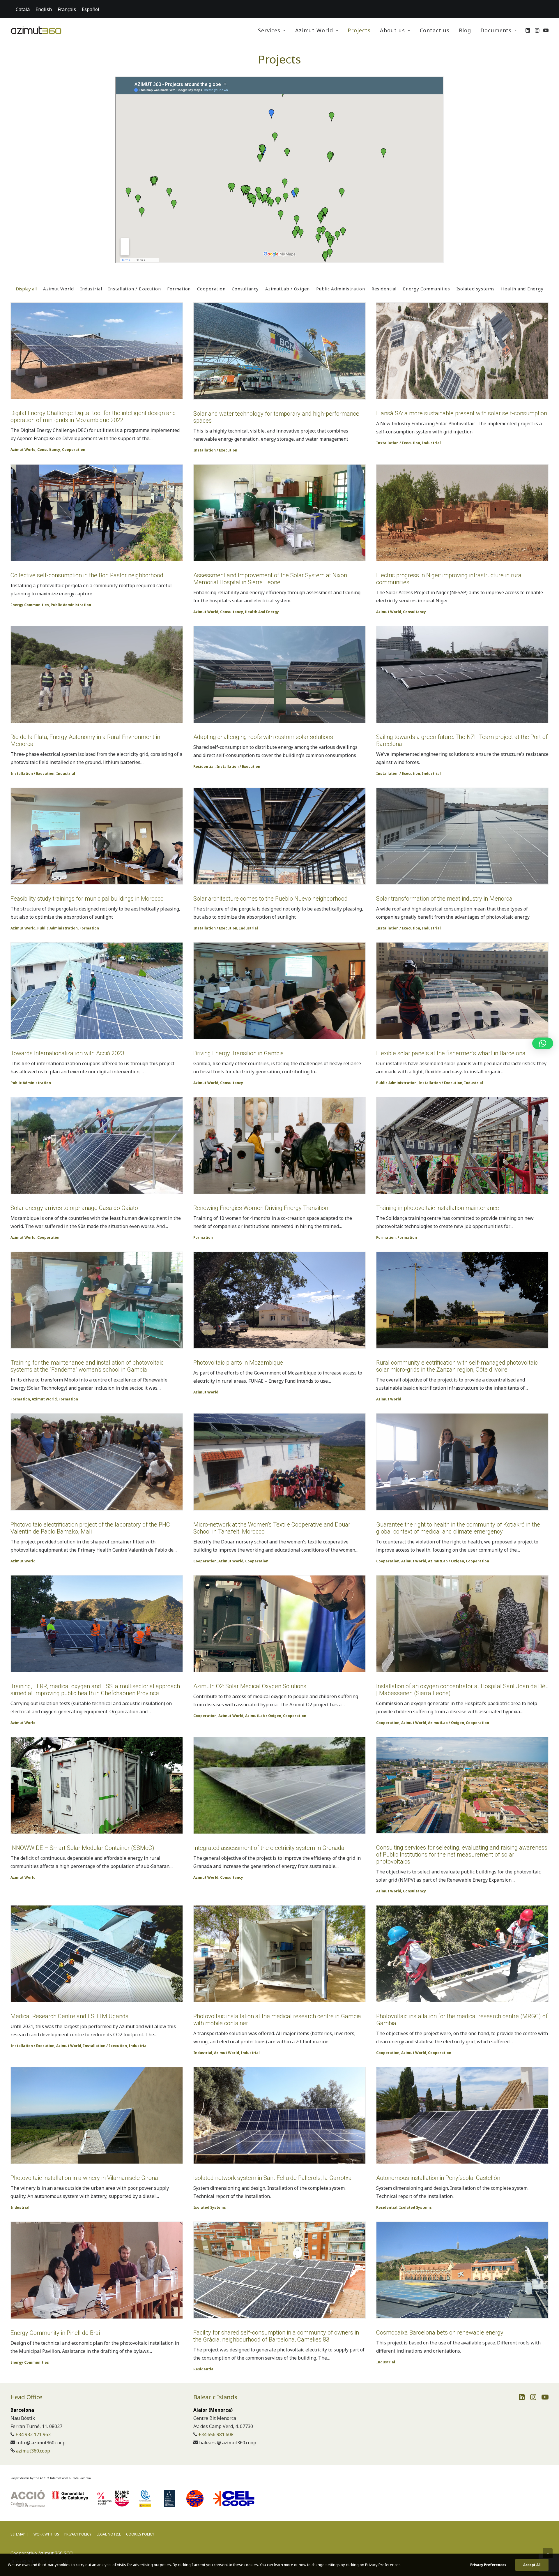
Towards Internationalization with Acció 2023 (67, 1053)
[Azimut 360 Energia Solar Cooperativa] (36, 30)
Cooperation (74, 450)
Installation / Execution (215, 450)
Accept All (532, 2565)
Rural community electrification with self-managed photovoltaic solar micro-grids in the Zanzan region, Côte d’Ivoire (457, 1366)
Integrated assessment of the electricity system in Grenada (269, 1848)
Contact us (435, 30)
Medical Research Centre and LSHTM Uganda (70, 2016)
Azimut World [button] (59, 289)
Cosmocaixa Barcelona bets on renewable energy (440, 2332)
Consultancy (49, 450)
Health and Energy (262, 612)
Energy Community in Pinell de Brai (55, 2333)
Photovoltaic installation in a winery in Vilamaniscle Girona (84, 2178)
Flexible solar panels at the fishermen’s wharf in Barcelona (451, 1053)
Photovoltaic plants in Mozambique (238, 1363)
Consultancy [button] (245, 289)
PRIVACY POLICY (78, 2534)
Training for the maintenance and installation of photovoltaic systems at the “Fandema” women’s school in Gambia (87, 1366)
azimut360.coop (33, 2451)
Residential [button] (384, 289)
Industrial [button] (91, 289)
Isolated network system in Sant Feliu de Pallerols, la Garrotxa (273, 2178)
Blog (465, 30)
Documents (496, 30)
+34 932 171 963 (33, 2434)
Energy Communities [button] (427, 289)
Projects (359, 30)
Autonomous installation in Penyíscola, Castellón (438, 2178)
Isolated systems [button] (476, 289)
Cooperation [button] (211, 289)
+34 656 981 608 (216, 2434)
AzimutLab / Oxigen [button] (288, 289)
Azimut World (314, 30)
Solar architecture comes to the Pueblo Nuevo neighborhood (270, 899)
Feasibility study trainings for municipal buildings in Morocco (87, 899)
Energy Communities (30, 605)
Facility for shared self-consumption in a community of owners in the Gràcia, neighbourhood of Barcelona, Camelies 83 (276, 2336)
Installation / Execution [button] (135, 289)
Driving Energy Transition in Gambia (239, 1053)
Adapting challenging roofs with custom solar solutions (263, 737)
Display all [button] (26, 289)
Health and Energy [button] (522, 289)
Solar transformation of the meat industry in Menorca (444, 899)
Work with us (46, 2534)
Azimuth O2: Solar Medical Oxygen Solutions (250, 1686)
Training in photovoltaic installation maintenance (438, 1208)
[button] (528, 30)
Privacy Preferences (488, 2565)
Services (269, 30)
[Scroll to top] (548, 2553)
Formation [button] (179, 289)
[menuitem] (272, 30)
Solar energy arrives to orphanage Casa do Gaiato (74, 1208)
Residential (204, 766)
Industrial (431, 443)
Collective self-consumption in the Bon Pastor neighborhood (87, 575)
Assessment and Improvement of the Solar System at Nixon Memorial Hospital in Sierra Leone (270, 579)
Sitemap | (19, 2534)
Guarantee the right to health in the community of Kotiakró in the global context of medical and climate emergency (458, 1528)
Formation (89, 928)
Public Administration (71, 605)
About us (392, 30)
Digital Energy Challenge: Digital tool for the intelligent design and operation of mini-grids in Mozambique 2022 (93, 417)
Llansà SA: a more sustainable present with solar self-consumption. (462, 413)
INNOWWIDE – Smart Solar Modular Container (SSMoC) (82, 1848)
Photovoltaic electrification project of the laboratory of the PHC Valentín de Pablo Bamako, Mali (90, 1528)
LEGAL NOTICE (109, 2534)
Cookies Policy (140, 2534)
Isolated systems (210, 2207)
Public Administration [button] (341, 289)
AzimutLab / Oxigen (446, 1561)
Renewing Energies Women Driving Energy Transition (261, 1208)
